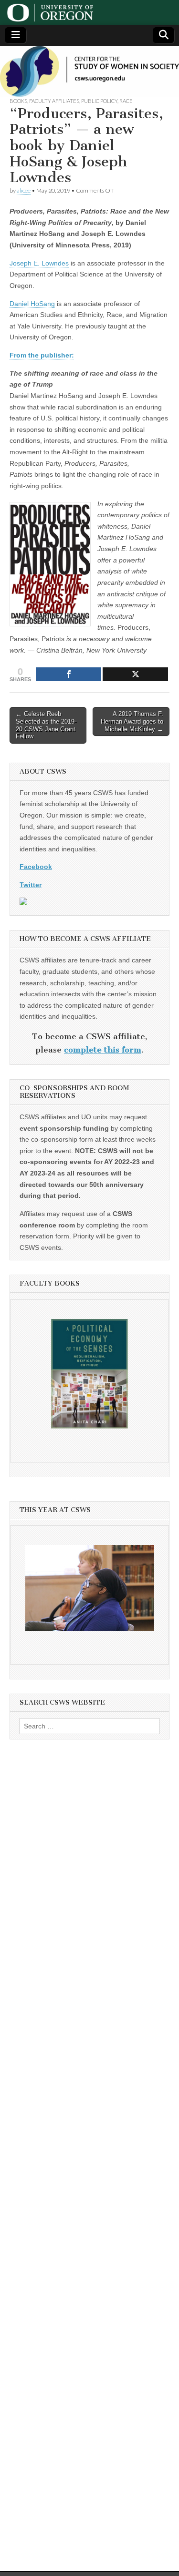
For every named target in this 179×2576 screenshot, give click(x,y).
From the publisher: (42, 355)
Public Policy (99, 101)
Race (126, 101)
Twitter (31, 885)
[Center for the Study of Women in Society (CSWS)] (89, 72)
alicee (24, 190)
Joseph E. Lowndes (39, 263)
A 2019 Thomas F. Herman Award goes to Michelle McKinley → (132, 721)
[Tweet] (135, 674)
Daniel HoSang (32, 304)
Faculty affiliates (54, 101)
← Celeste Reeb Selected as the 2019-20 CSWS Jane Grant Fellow (46, 725)
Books (18, 101)
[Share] (68, 674)
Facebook (36, 867)
